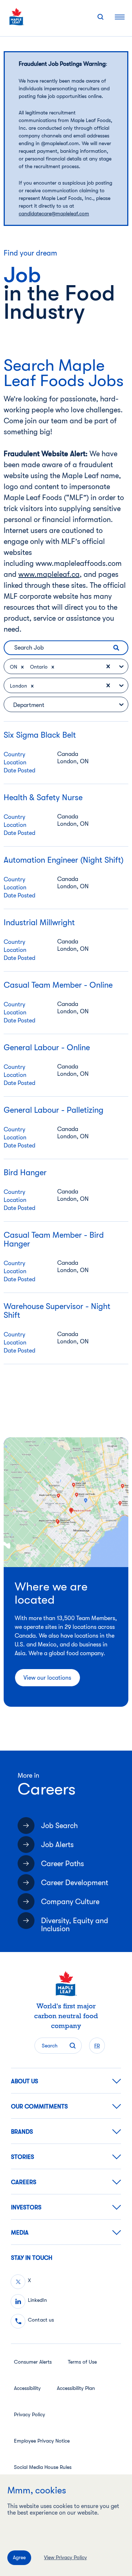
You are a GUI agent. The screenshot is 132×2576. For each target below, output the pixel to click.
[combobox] (66, 667)
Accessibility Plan (76, 2388)
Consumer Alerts (33, 2362)
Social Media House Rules (43, 2467)
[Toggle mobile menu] (120, 17)
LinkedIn (37, 2300)
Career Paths (63, 1864)
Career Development (75, 1883)
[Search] (100, 17)
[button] (22, 667)
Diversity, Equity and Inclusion (75, 1925)
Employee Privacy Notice (42, 2441)
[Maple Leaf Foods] (17, 17)
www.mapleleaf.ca (49, 574)
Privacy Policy (30, 2414)
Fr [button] (97, 2046)
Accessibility (27, 2388)
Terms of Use (82, 2362)
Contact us (41, 2320)
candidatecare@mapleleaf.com (54, 213)
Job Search (59, 1826)
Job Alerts (57, 1845)
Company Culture (70, 1902)
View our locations (47, 1678)
